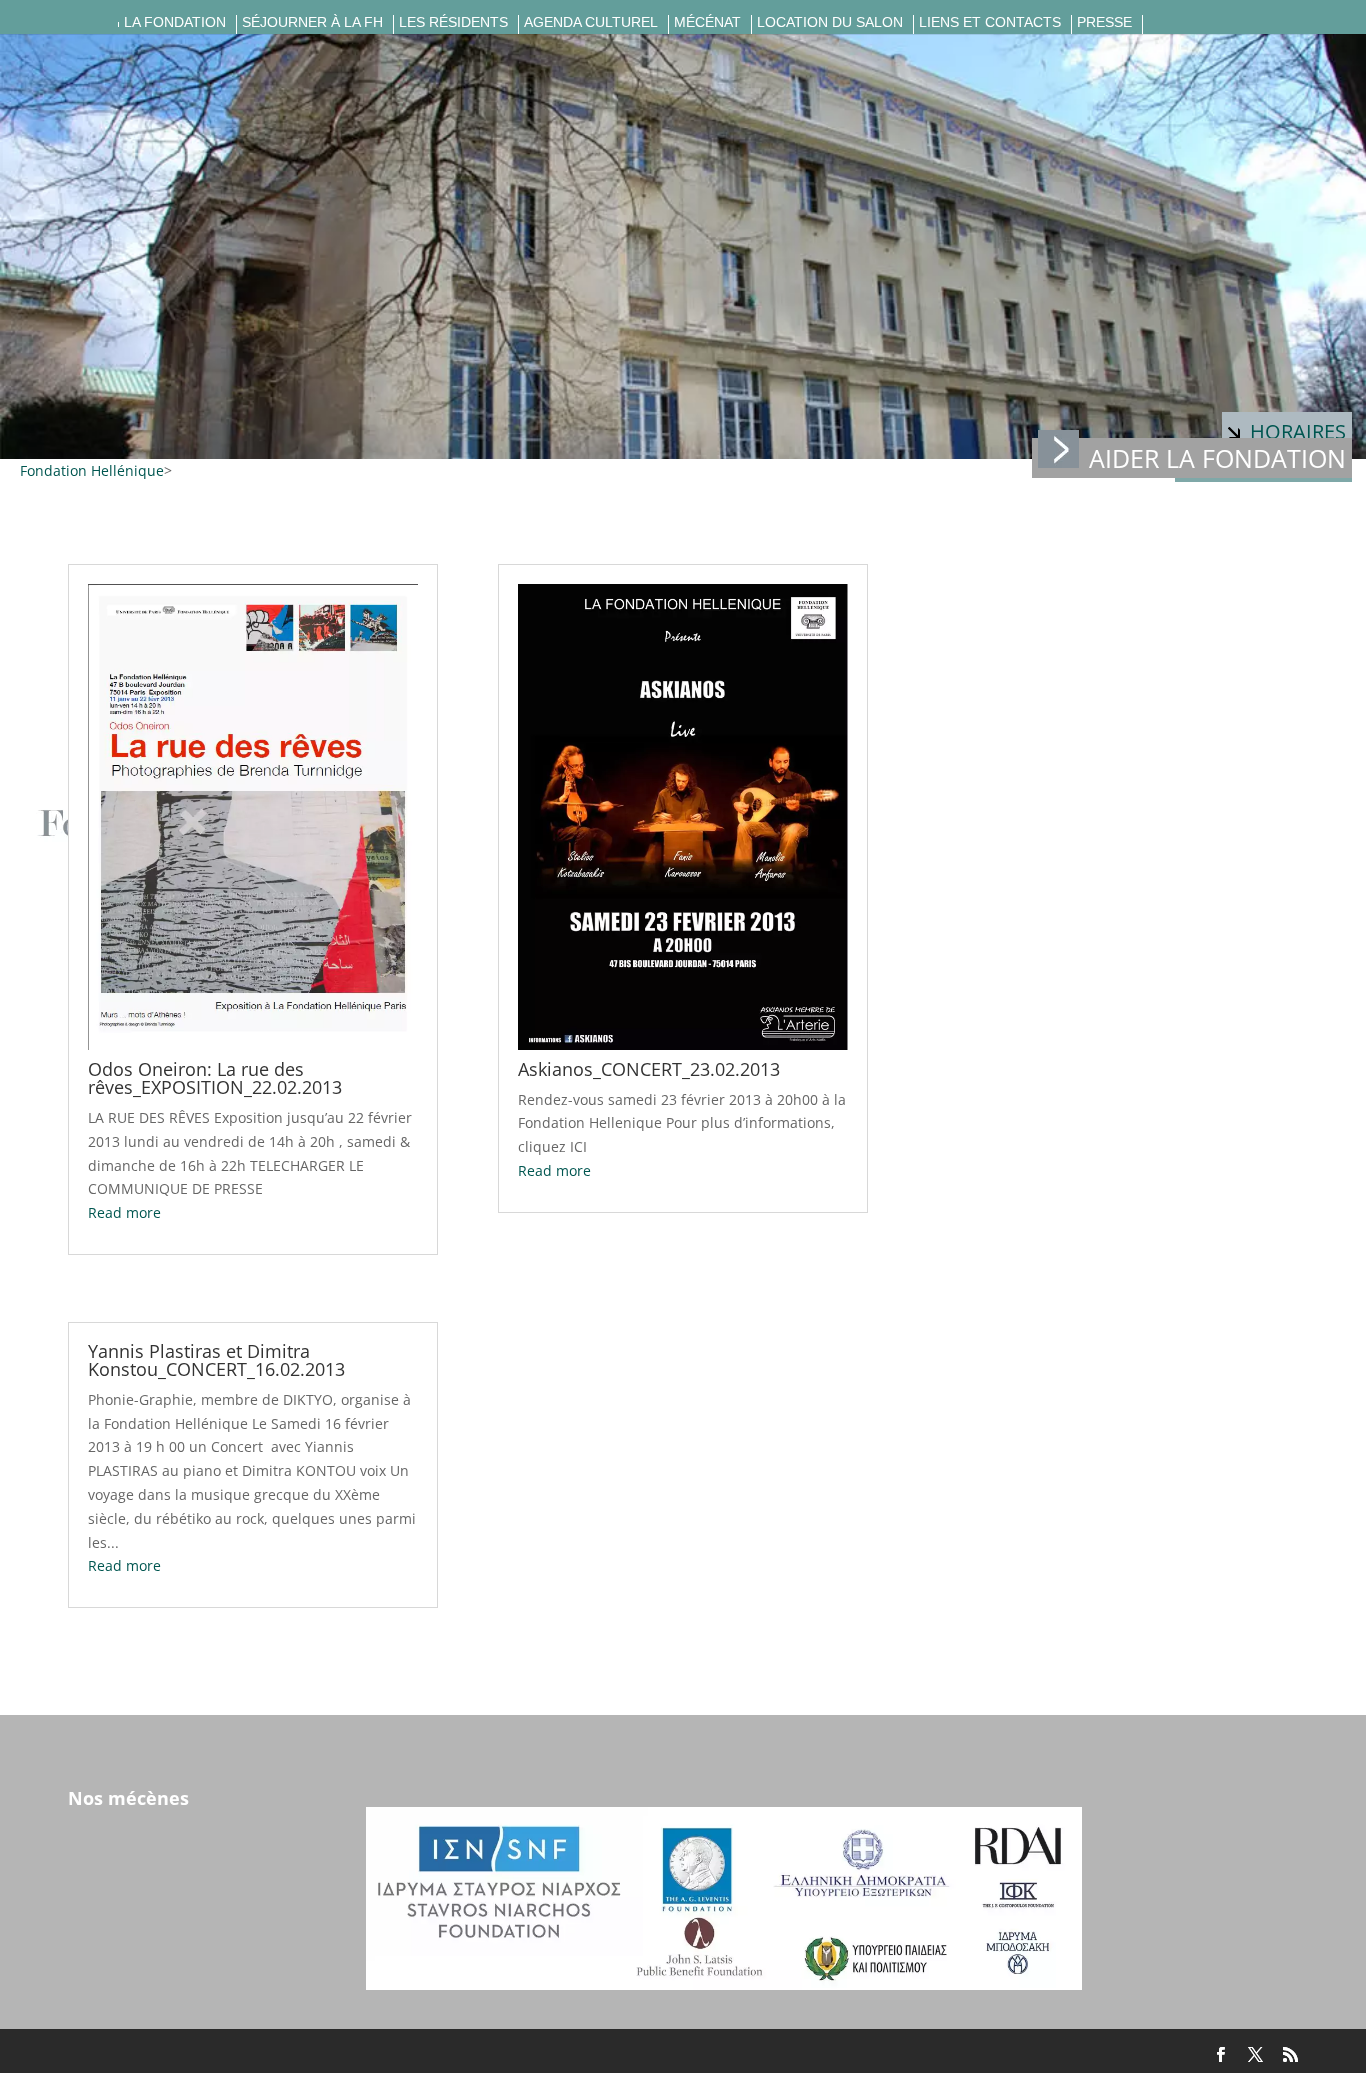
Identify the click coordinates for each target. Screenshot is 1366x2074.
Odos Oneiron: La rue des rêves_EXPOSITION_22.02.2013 (215, 1078)
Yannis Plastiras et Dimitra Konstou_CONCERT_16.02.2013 (216, 1360)
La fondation (175, 22)
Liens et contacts (990, 22)
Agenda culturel (591, 22)
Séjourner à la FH (312, 22)
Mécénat (707, 22)
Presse (1104, 22)
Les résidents (453, 22)
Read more (124, 1212)
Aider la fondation (1217, 458)
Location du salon (830, 22)
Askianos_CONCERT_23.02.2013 (649, 1069)
